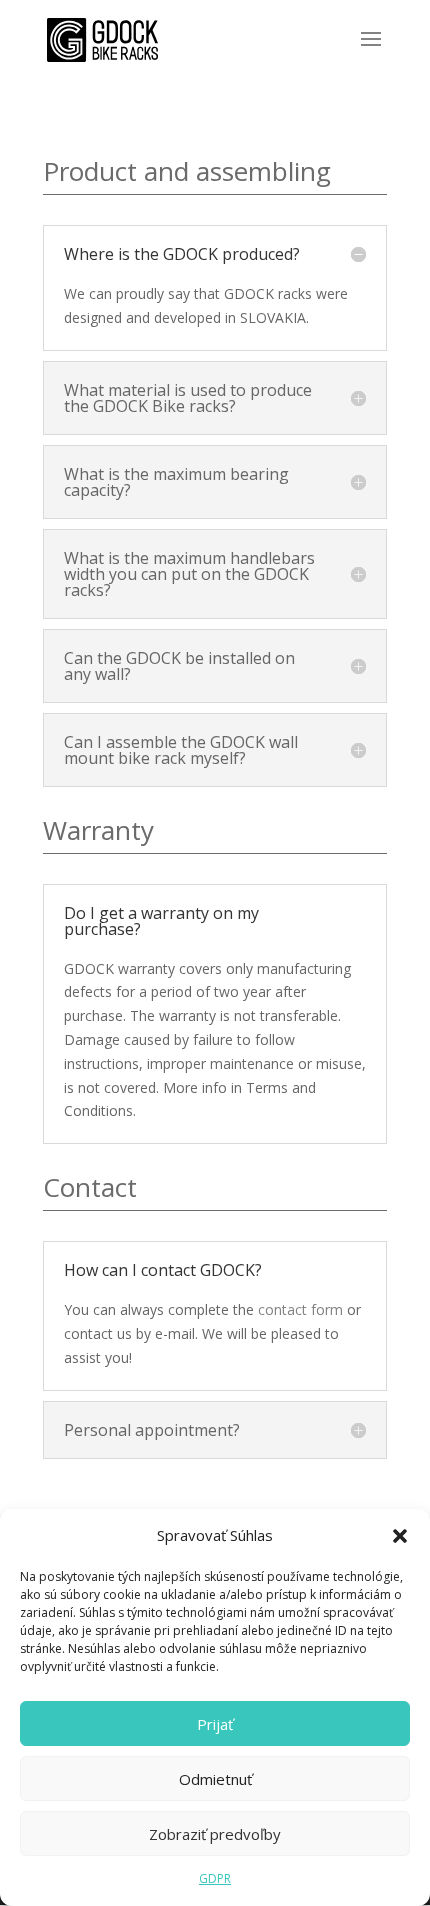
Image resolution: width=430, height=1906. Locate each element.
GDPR (215, 1878)
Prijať (215, 1724)
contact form (300, 1309)
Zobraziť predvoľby (215, 1834)
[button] (400, 1536)
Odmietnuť (215, 1779)
